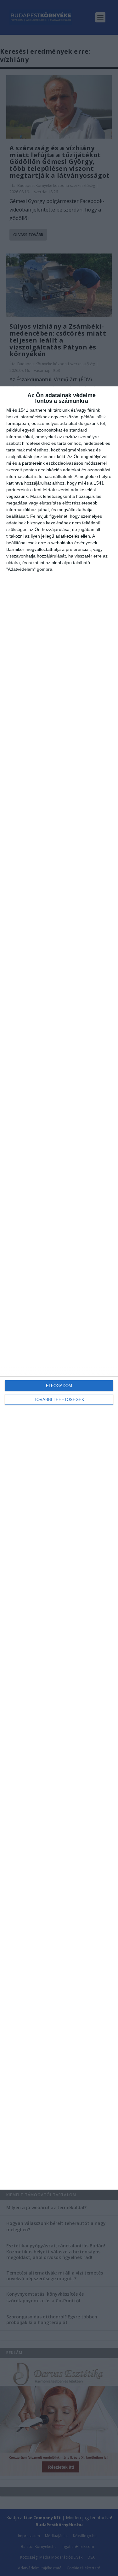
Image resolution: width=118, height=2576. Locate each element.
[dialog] (59, 1288)
